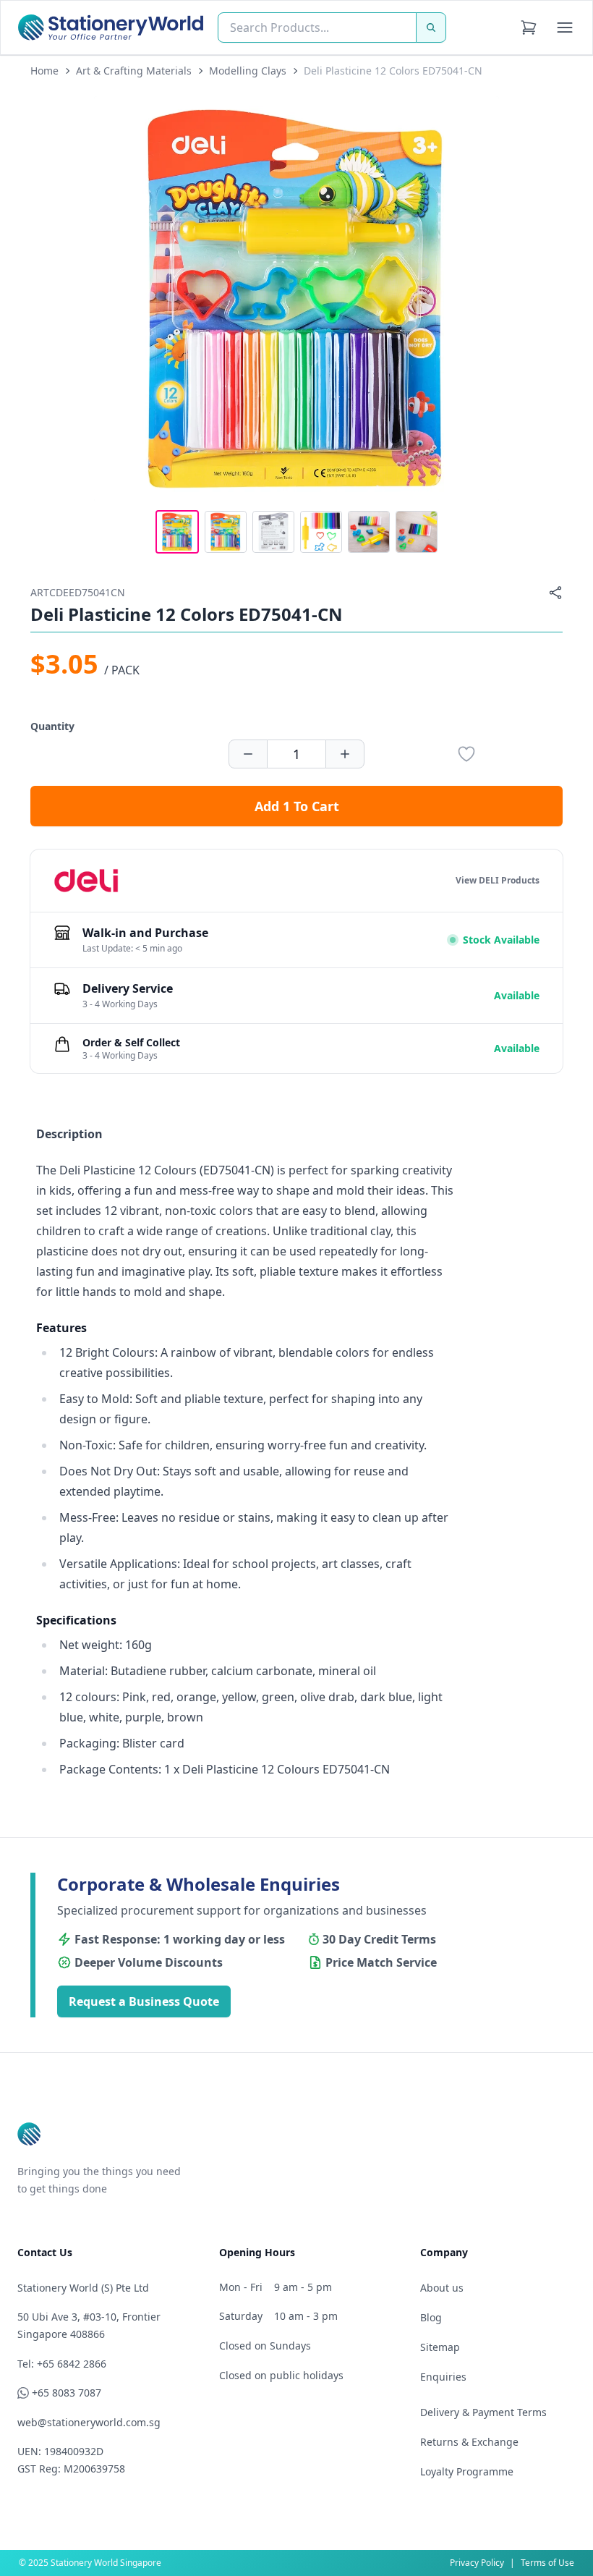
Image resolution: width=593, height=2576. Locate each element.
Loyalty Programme (467, 2471)
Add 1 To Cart (297, 806)
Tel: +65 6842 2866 (62, 2364)
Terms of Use (547, 2563)
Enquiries (443, 2377)
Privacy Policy (477, 2563)
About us (442, 2288)
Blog (431, 2317)
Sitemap (440, 2347)
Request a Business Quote (144, 2001)
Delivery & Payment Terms (483, 2412)
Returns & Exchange (469, 2442)
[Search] (431, 27)
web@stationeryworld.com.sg (89, 2422)
